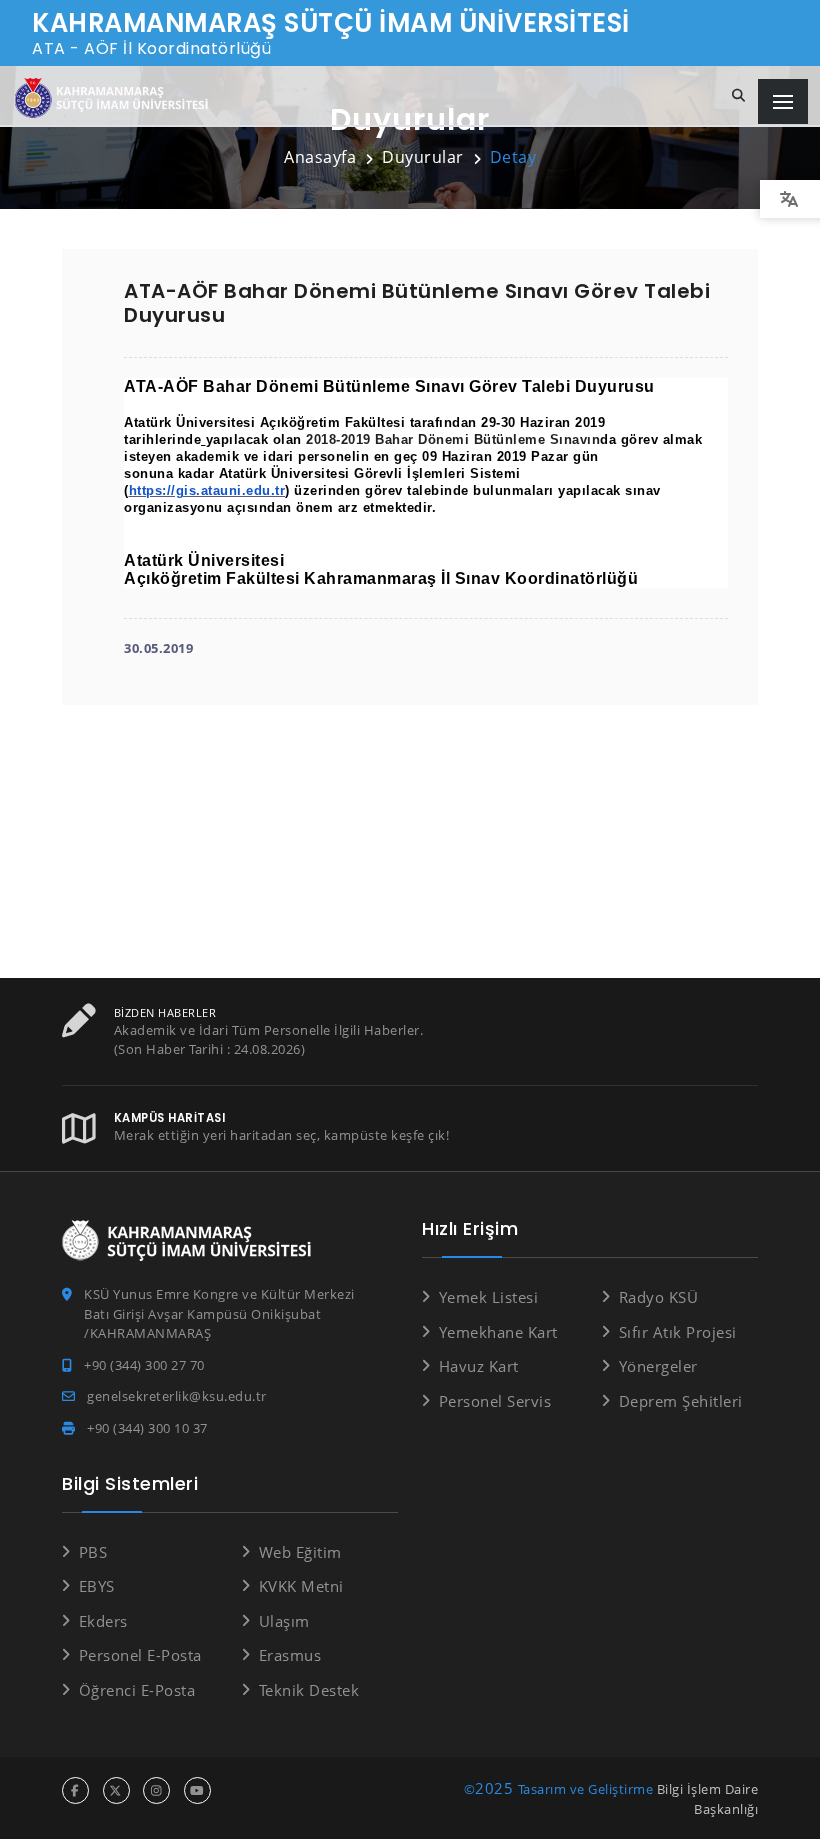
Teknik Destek (309, 1690)
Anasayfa (320, 157)
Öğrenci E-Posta (137, 1690)
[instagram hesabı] (156, 1790)
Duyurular (423, 157)
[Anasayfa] (115, 98)
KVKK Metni (301, 1586)
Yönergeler (658, 1366)
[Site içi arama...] (739, 96)
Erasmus (290, 1655)
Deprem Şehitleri (681, 1401)
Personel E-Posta (140, 1655)
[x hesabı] (116, 1790)
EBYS (97, 1586)
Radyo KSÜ (658, 1297)
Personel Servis (495, 1401)
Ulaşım (284, 1621)
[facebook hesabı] (75, 1790)
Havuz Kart (479, 1366)
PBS (93, 1552)
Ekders (103, 1621)
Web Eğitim (300, 1552)
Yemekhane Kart (498, 1332)
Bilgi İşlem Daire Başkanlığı (708, 1799)
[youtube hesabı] (197, 1790)
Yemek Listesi (488, 1297)
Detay (513, 157)
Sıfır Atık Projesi (678, 1332)
